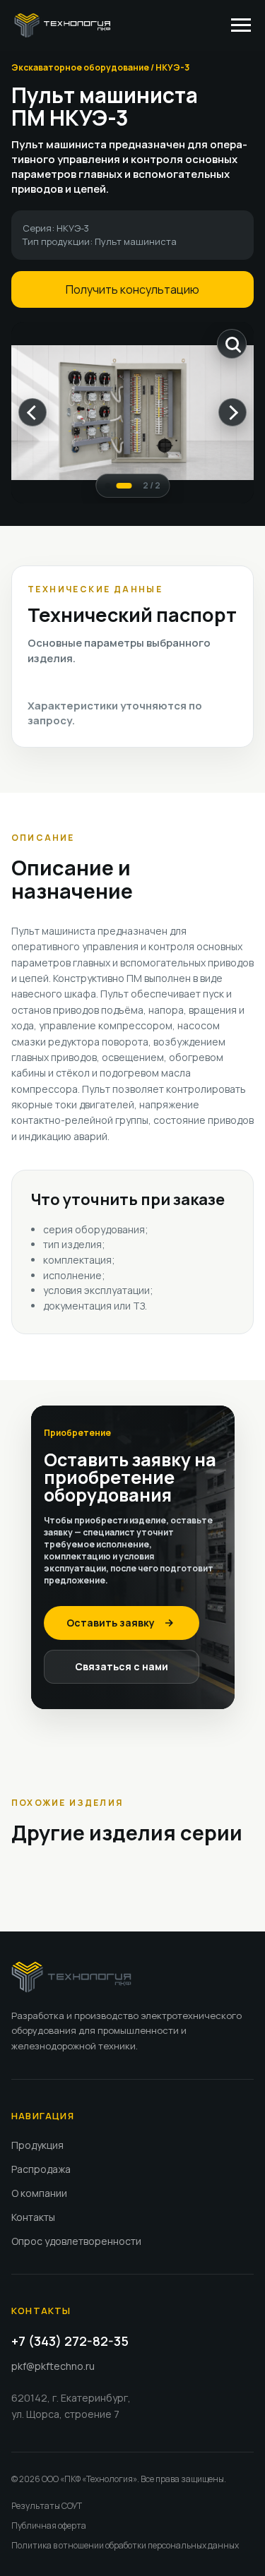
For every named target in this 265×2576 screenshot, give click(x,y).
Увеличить (232, 344)
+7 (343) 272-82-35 (70, 2341)
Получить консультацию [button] (132, 289)
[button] (122, 1623)
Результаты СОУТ (47, 2506)
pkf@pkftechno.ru (53, 2366)
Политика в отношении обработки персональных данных (125, 2545)
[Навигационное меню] (241, 25)
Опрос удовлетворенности (76, 2241)
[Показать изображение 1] (107, 486)
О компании (39, 2193)
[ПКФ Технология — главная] (71, 1977)
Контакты (33, 2217)
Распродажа (41, 2169)
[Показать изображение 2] (124, 486)
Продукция (37, 2145)
